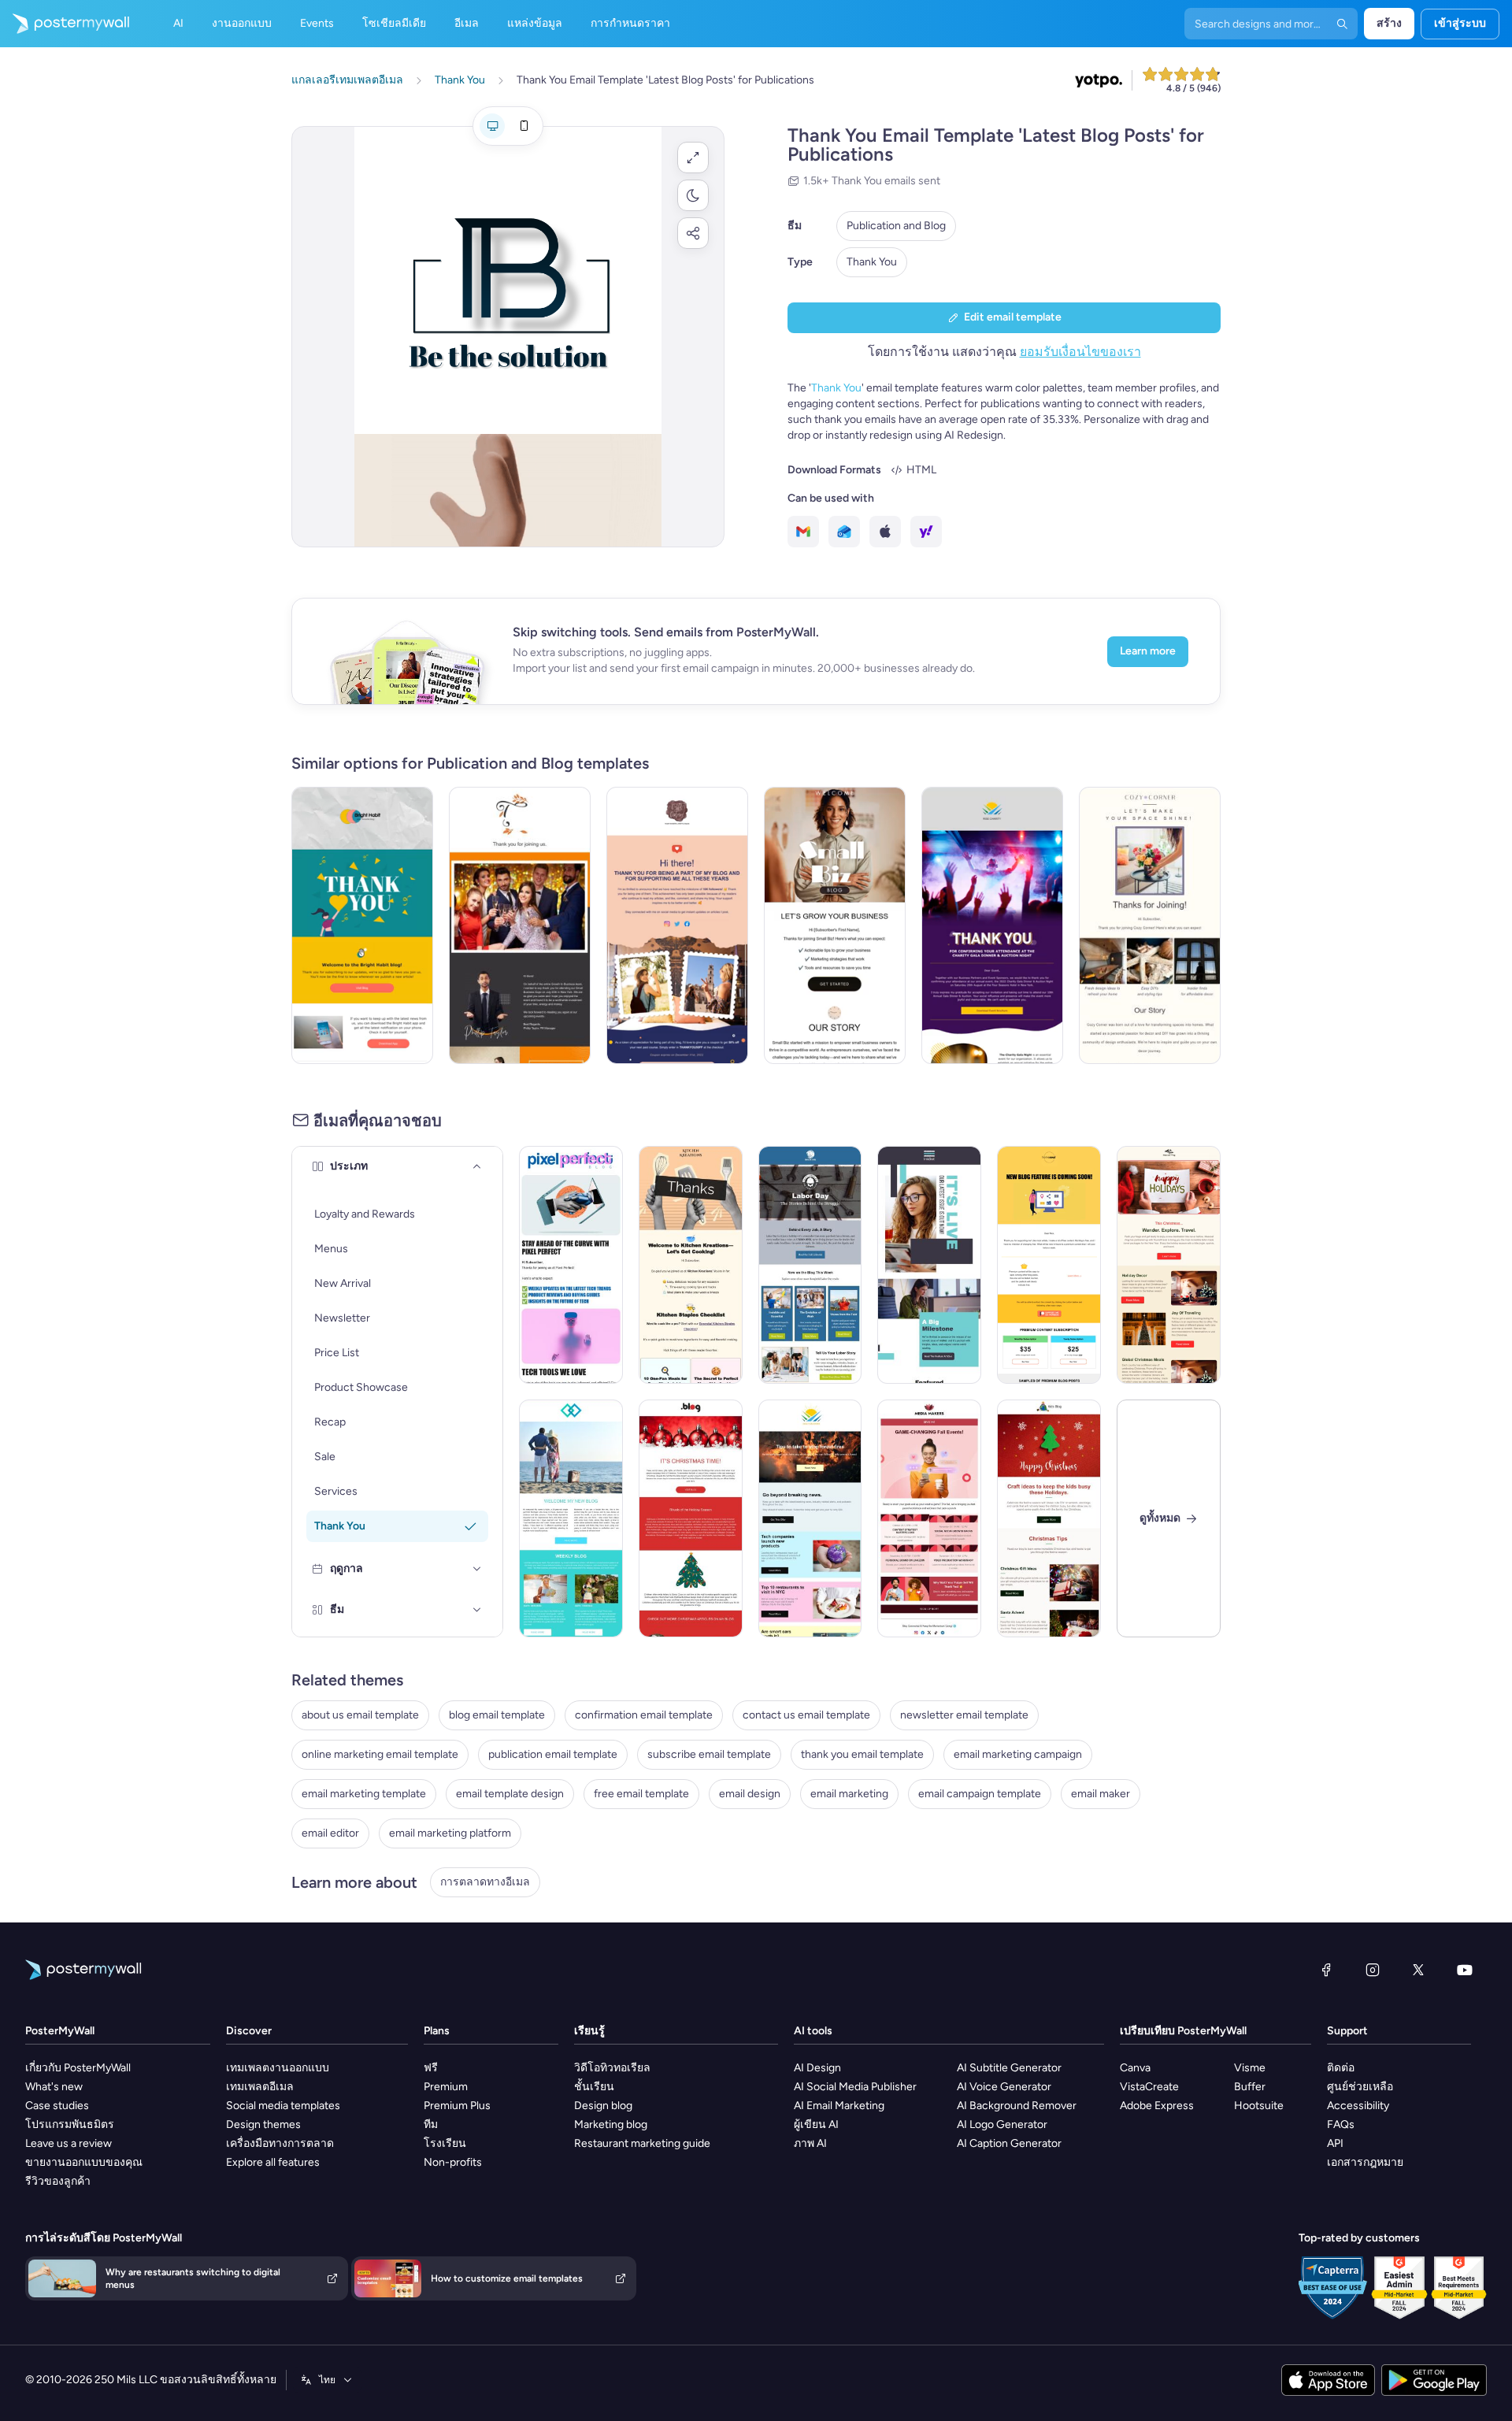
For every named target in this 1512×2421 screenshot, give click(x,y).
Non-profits (453, 2162)
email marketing (849, 1794)
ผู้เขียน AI (816, 2124)
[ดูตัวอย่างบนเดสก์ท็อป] (492, 126)
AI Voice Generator (1004, 2087)
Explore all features (273, 2162)
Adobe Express (1157, 2106)
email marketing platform (450, 1833)
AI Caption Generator (1009, 2143)
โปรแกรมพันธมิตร (70, 2124)
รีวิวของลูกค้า (58, 2181)
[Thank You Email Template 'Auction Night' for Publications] (992, 925)
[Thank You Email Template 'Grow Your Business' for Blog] (835, 925)
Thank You (872, 262)
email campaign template (980, 1794)
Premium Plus (457, 2106)
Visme (1250, 2068)
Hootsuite (1259, 2106)
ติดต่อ (1341, 2068)
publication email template (553, 1754)
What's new (54, 2087)
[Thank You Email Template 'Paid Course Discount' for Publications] (677, 925)
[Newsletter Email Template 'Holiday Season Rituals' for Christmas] (691, 1518)
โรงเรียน (445, 2143)
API (1335, 2143)
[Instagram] (1373, 1970)
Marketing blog (611, 2124)
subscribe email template (709, 1754)
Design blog (603, 2106)
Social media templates (283, 2106)
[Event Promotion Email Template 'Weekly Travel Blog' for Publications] (571, 1518)
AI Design (817, 2068)
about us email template (360, 1715)
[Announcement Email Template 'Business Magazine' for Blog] (929, 1265)
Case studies (57, 2106)
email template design (510, 1794)
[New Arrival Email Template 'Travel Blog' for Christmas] (1169, 1265)
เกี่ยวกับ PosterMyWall (78, 2068)
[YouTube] (1465, 1970)
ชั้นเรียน (594, 2087)
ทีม (431, 2124)
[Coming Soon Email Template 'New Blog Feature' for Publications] (1049, 1265)
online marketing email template (380, 1754)
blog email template (497, 1715)
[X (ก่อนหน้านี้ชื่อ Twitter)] (1418, 1970)
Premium (446, 2087)
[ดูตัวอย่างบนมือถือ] (524, 126)
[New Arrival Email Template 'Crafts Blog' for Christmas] (1049, 1518)
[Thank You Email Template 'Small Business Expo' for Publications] (520, 925)
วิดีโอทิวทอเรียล (612, 2068)
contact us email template (806, 1715)
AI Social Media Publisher (855, 2087)
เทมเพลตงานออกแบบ (278, 2068)
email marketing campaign (1018, 1754)
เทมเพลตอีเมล (260, 2087)
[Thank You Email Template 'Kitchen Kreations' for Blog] (691, 1265)
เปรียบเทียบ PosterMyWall (1183, 2031)
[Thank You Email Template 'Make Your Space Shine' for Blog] (1150, 925)
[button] (693, 158)
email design (750, 1794)
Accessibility (1358, 2106)
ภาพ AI (810, 2143)
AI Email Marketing (839, 2106)
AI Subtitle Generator (1009, 2068)
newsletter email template (964, 1715)
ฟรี (431, 2068)
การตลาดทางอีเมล (485, 1882)
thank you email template (862, 1754)
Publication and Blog (896, 226)
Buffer (1250, 2087)
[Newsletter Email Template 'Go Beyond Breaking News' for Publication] (810, 1518)
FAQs (1341, 2124)
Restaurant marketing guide (642, 2143)
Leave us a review (69, 2143)
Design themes (263, 2124)
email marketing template (364, 1794)
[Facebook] (1326, 1970)
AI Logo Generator (1002, 2124)
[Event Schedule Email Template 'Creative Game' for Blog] (929, 1518)
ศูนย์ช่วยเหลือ (1360, 2087)
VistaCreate (1149, 2087)
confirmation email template (644, 1715)
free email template (641, 1794)
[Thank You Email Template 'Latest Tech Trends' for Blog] (571, 1265)
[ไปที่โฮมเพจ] (65, 24)
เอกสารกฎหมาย (1365, 2162)
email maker (1101, 1794)
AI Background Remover (1017, 2106)
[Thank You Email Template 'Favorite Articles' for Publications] (362, 925)
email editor (330, 1833)
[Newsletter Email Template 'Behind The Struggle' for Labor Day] (810, 1265)
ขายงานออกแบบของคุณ (84, 2162)
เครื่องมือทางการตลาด (280, 2143)
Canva (1135, 2068)
